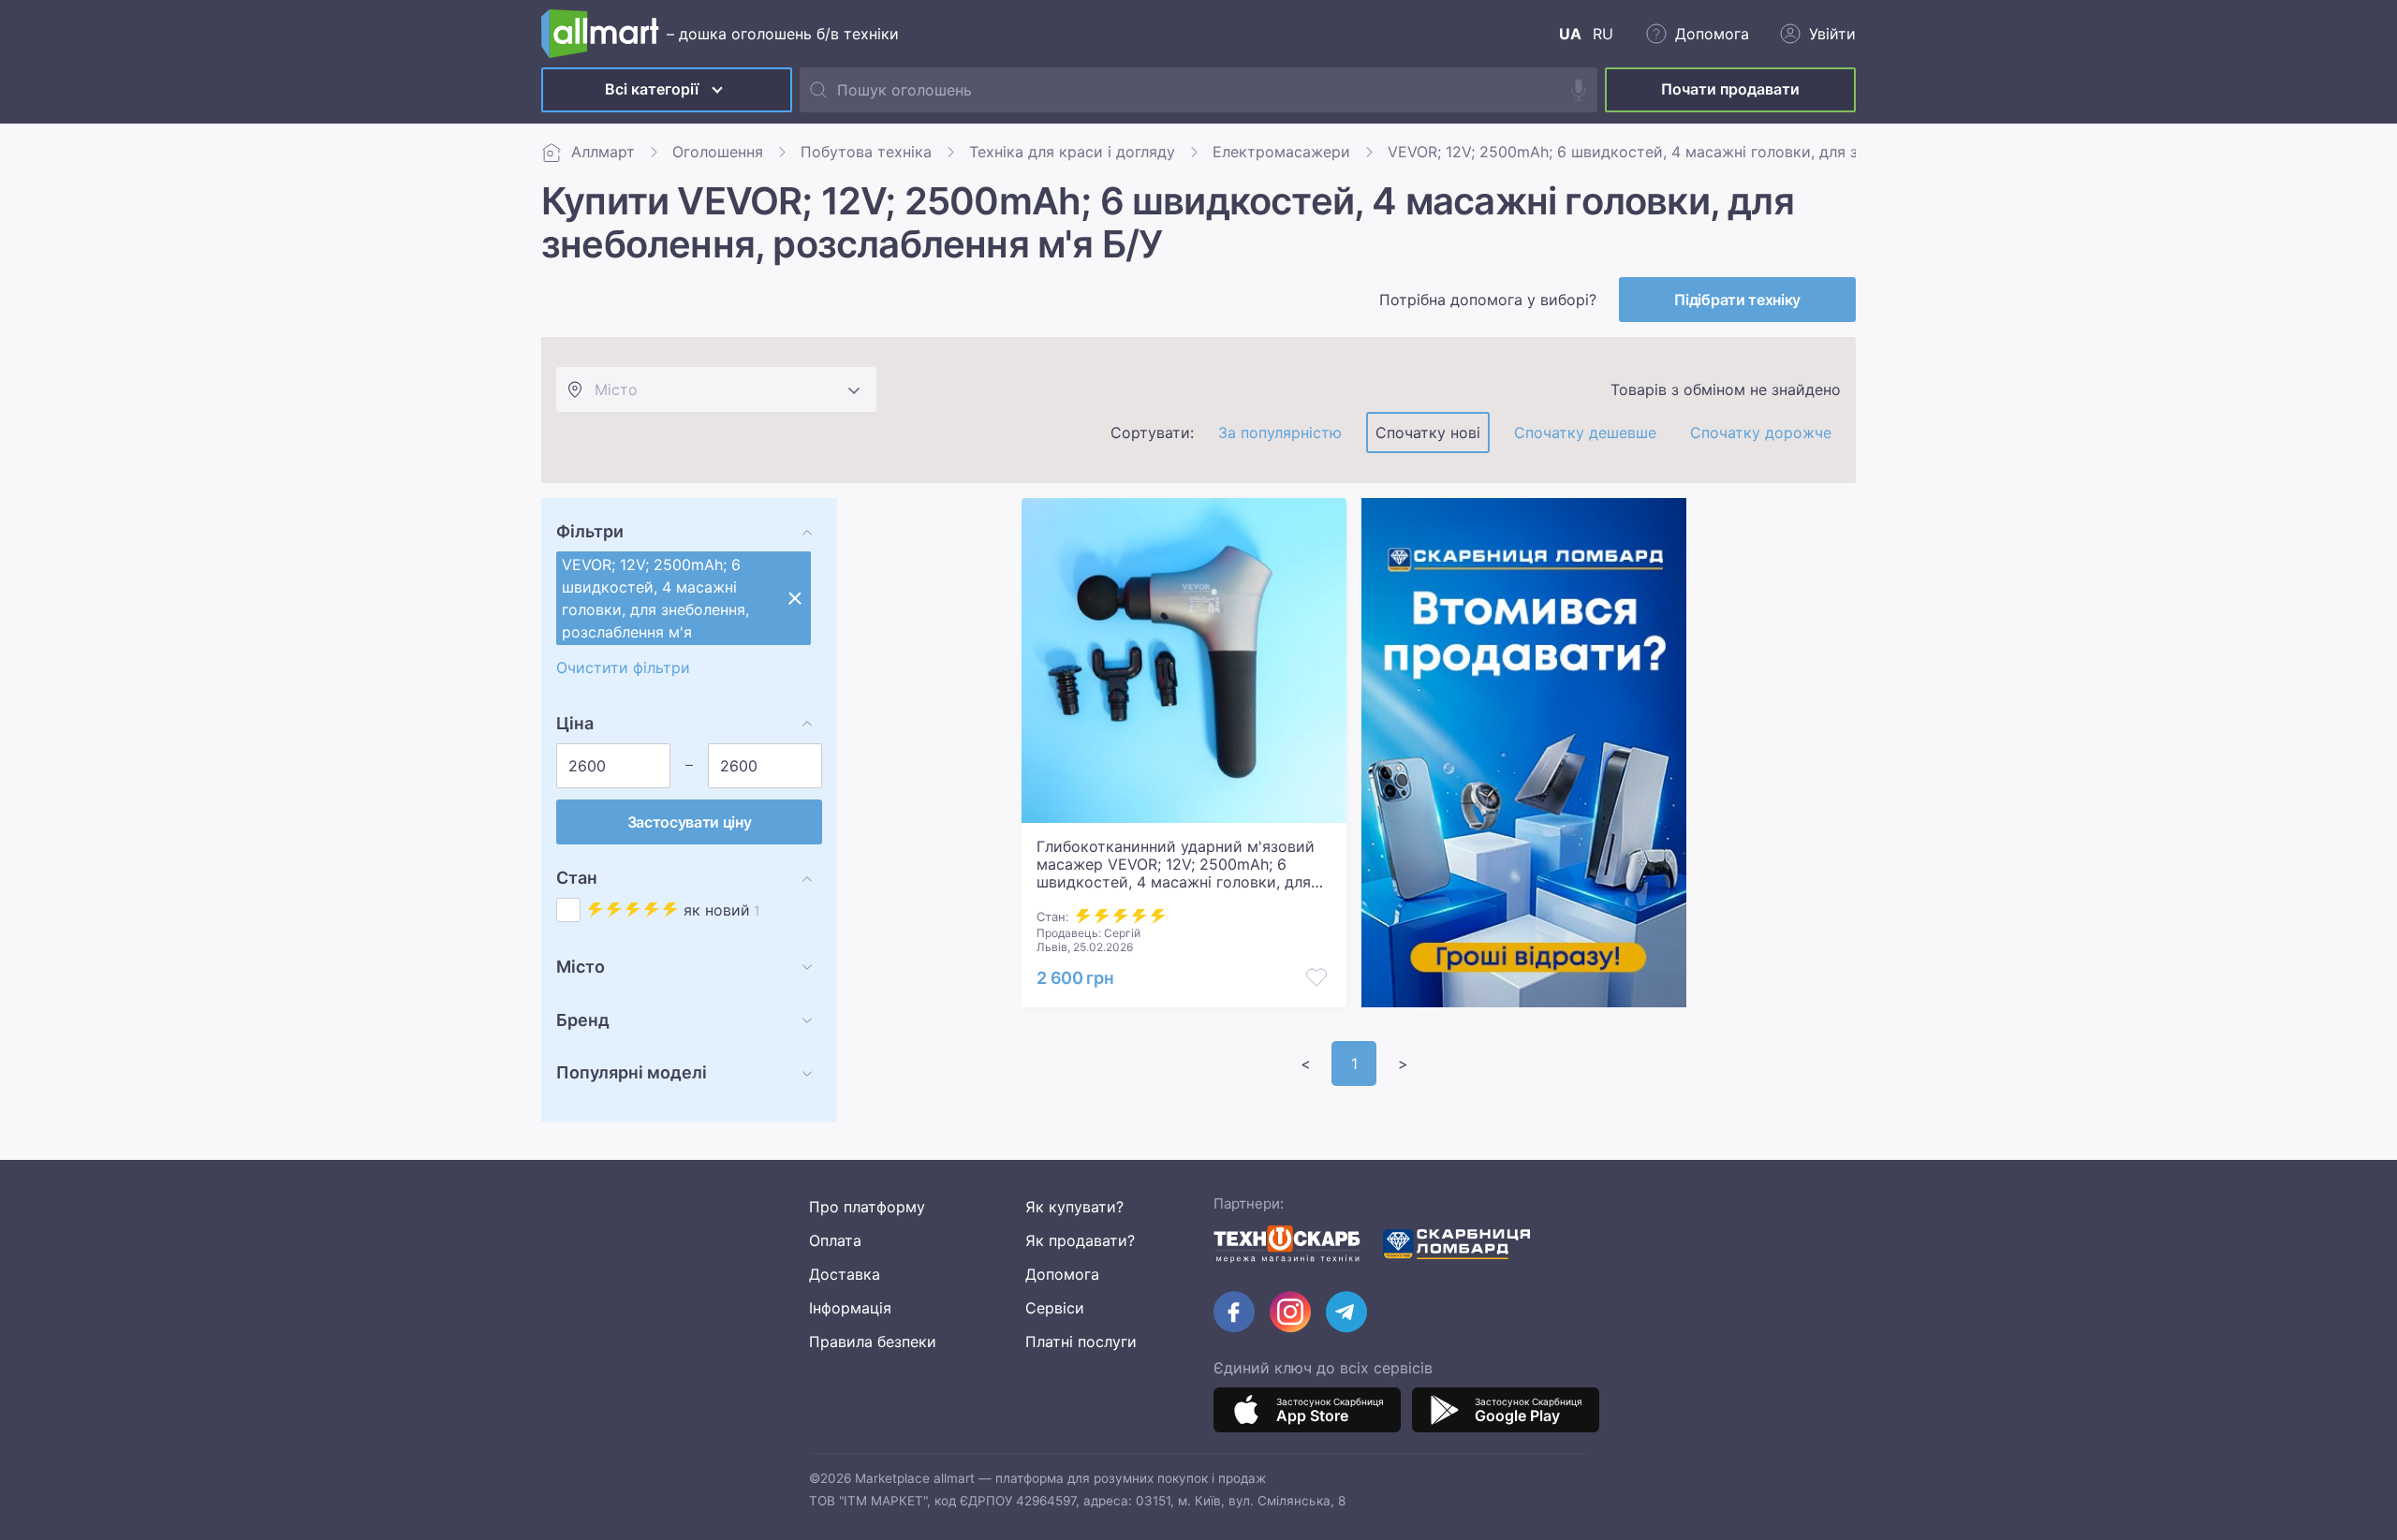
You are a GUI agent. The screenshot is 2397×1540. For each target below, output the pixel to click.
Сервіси (1055, 1308)
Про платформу (867, 1207)
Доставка (845, 1274)
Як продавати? (1080, 1240)
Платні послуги (1081, 1342)
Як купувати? (1074, 1207)
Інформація (850, 1308)
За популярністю (1280, 433)
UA (1570, 34)
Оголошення (718, 152)
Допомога (1062, 1274)
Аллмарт (603, 152)
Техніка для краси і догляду (1072, 152)
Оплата (835, 1240)
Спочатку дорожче (1761, 433)
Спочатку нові (1428, 433)
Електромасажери (1281, 152)
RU (1603, 34)
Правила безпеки (873, 1342)
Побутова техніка (866, 152)
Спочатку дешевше (1585, 433)
